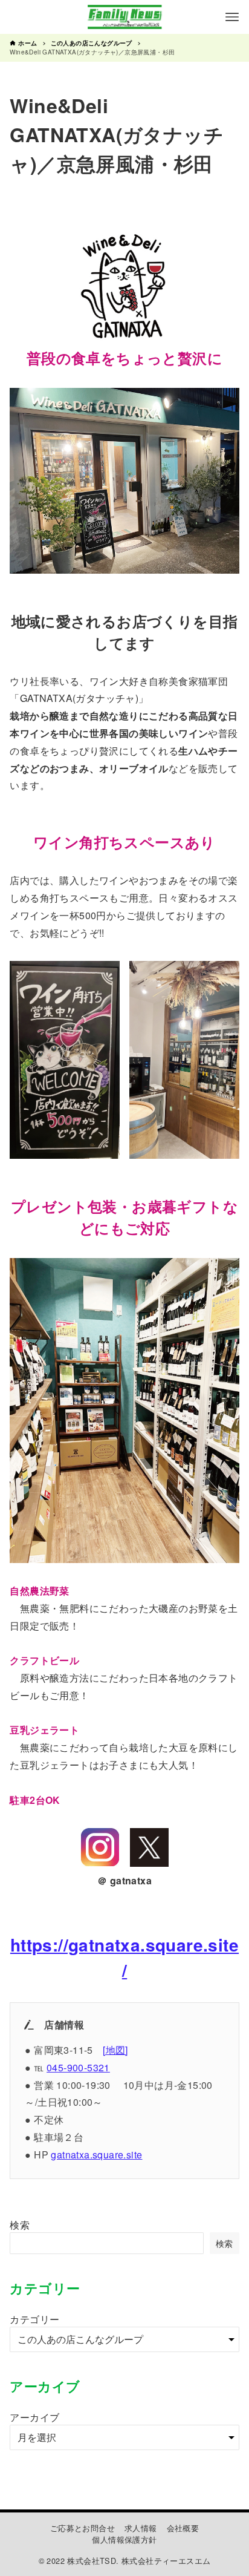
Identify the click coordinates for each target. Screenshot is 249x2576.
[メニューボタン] (232, 17)
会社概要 (183, 2528)
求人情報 (141, 2528)
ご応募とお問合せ (82, 2528)
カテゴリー (34, 2319)
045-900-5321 (78, 2067)
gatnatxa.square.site (96, 2155)
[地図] (115, 2050)
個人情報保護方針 (124, 2539)
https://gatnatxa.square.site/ (124, 1957)
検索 (20, 2225)
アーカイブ (34, 2417)
